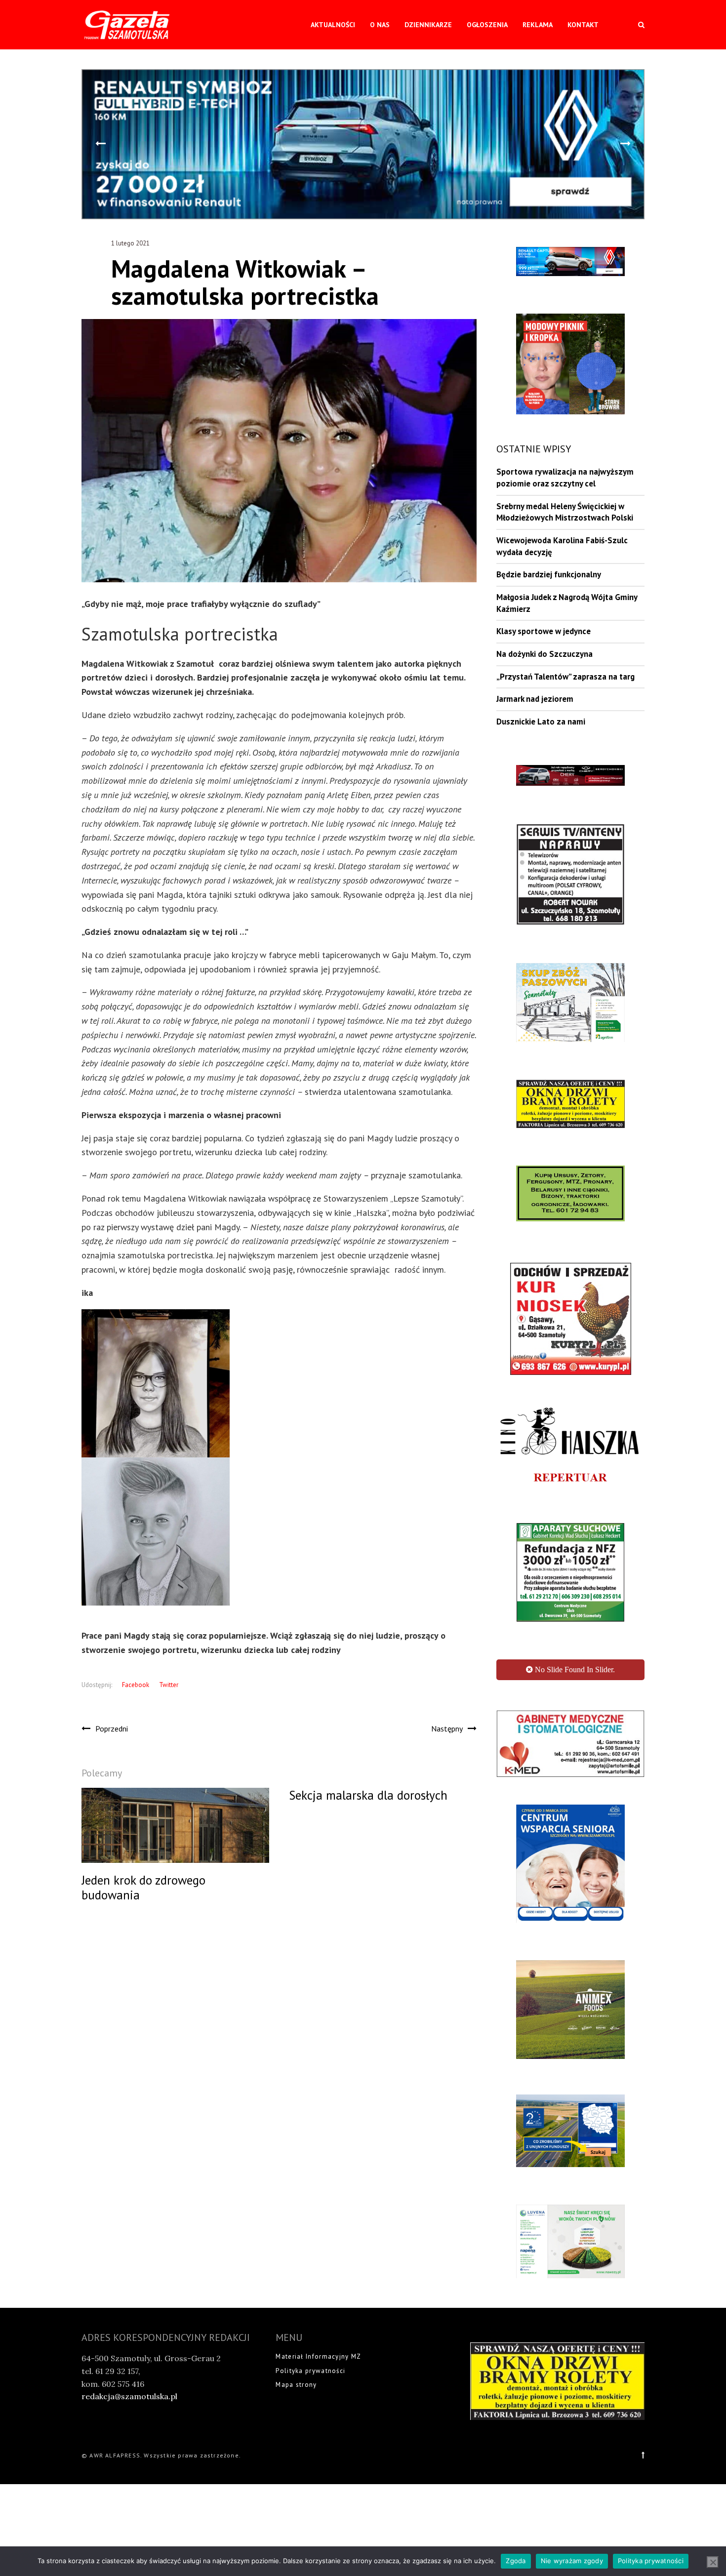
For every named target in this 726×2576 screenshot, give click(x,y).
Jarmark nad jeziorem (535, 699)
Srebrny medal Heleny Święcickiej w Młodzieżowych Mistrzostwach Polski (565, 512)
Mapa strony (296, 2385)
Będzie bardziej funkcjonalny (549, 574)
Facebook (136, 1685)
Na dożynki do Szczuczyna (544, 654)
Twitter (169, 1685)
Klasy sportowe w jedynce (544, 631)
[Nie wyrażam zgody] (713, 2562)
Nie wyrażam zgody (572, 2561)
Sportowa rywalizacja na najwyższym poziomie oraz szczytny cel (565, 478)
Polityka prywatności (310, 2371)
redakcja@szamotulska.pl (129, 2396)
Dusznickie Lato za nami (541, 722)
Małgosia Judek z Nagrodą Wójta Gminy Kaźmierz (567, 603)
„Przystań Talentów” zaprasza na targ (565, 677)
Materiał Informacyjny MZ (318, 2356)
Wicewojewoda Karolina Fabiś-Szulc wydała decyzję (562, 546)
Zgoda (516, 2561)
